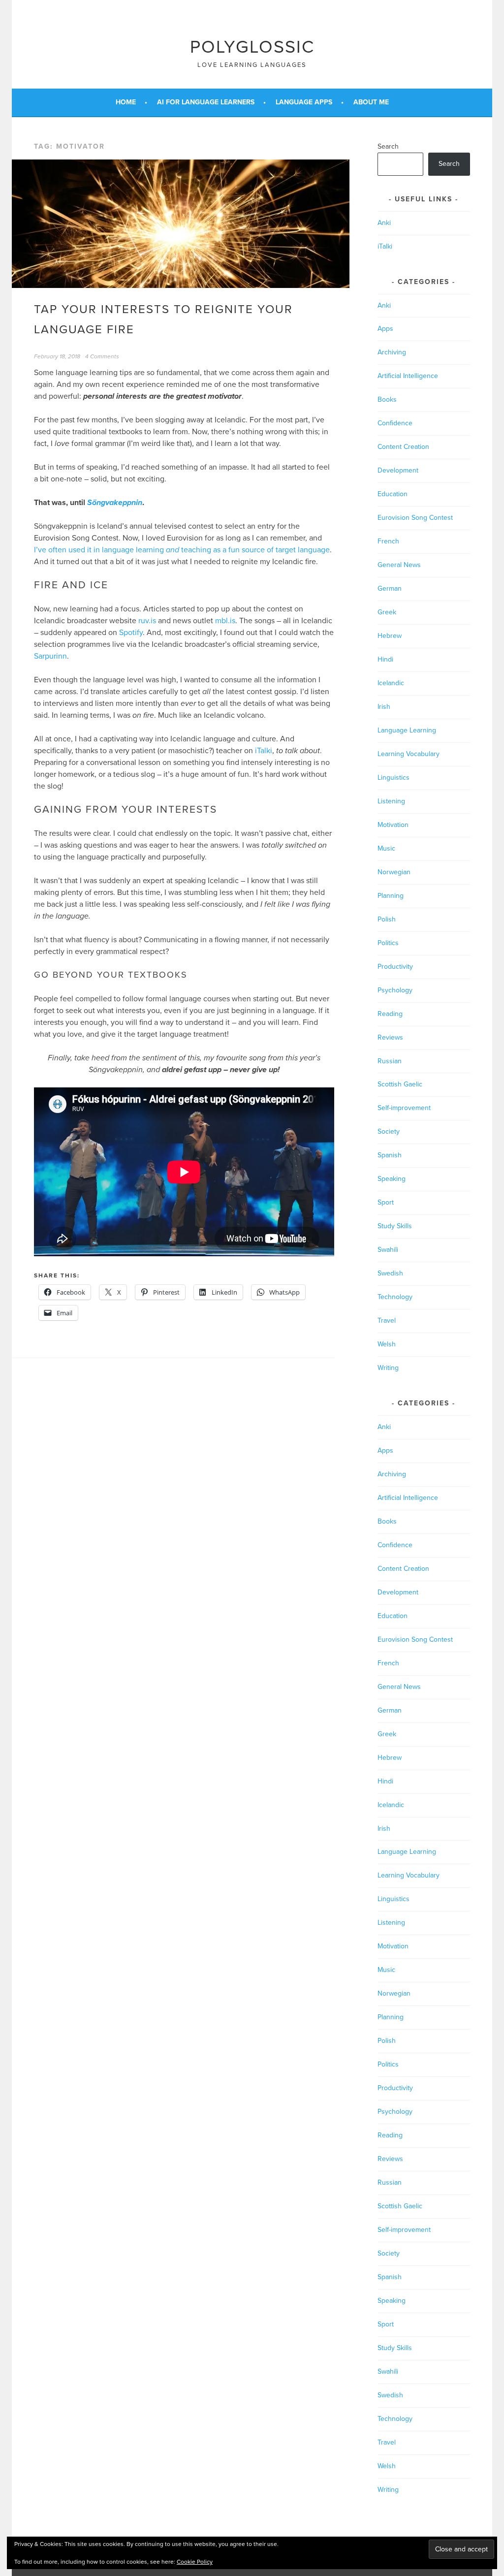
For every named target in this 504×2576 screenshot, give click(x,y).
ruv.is (147, 621)
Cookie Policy (195, 2562)
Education (393, 494)
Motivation (393, 825)
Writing (388, 1368)
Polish (387, 919)
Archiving (392, 352)
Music (386, 848)
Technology (395, 1297)
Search (388, 146)
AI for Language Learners (206, 102)
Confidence (395, 423)
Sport (386, 1202)
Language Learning (407, 730)
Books (387, 399)
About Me (371, 102)
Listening (391, 801)
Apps (385, 329)
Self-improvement (404, 1108)
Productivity (395, 967)
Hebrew (390, 636)
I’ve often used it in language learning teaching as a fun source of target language (182, 550)
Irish (384, 707)
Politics (388, 943)
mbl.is (225, 621)
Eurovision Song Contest (415, 518)
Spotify (131, 633)
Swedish (390, 1273)
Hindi (385, 659)
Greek (387, 612)
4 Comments (102, 356)
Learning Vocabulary (409, 754)
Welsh (387, 1344)
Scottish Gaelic (400, 1084)
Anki (384, 223)
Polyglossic (252, 47)
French (388, 541)
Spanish (390, 1155)
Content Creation (403, 447)
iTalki (264, 751)
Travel (387, 1320)
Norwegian (394, 872)
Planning (391, 896)
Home (126, 102)
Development (398, 470)
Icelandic (391, 683)
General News (399, 565)
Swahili (388, 1250)
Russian (390, 1061)
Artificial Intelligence (408, 376)
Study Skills (395, 1226)
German (390, 588)
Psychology (395, 990)
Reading (390, 1014)
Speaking (392, 1179)
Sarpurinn (50, 656)
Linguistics (394, 778)
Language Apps (304, 102)
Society (389, 1131)
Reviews (390, 1037)
